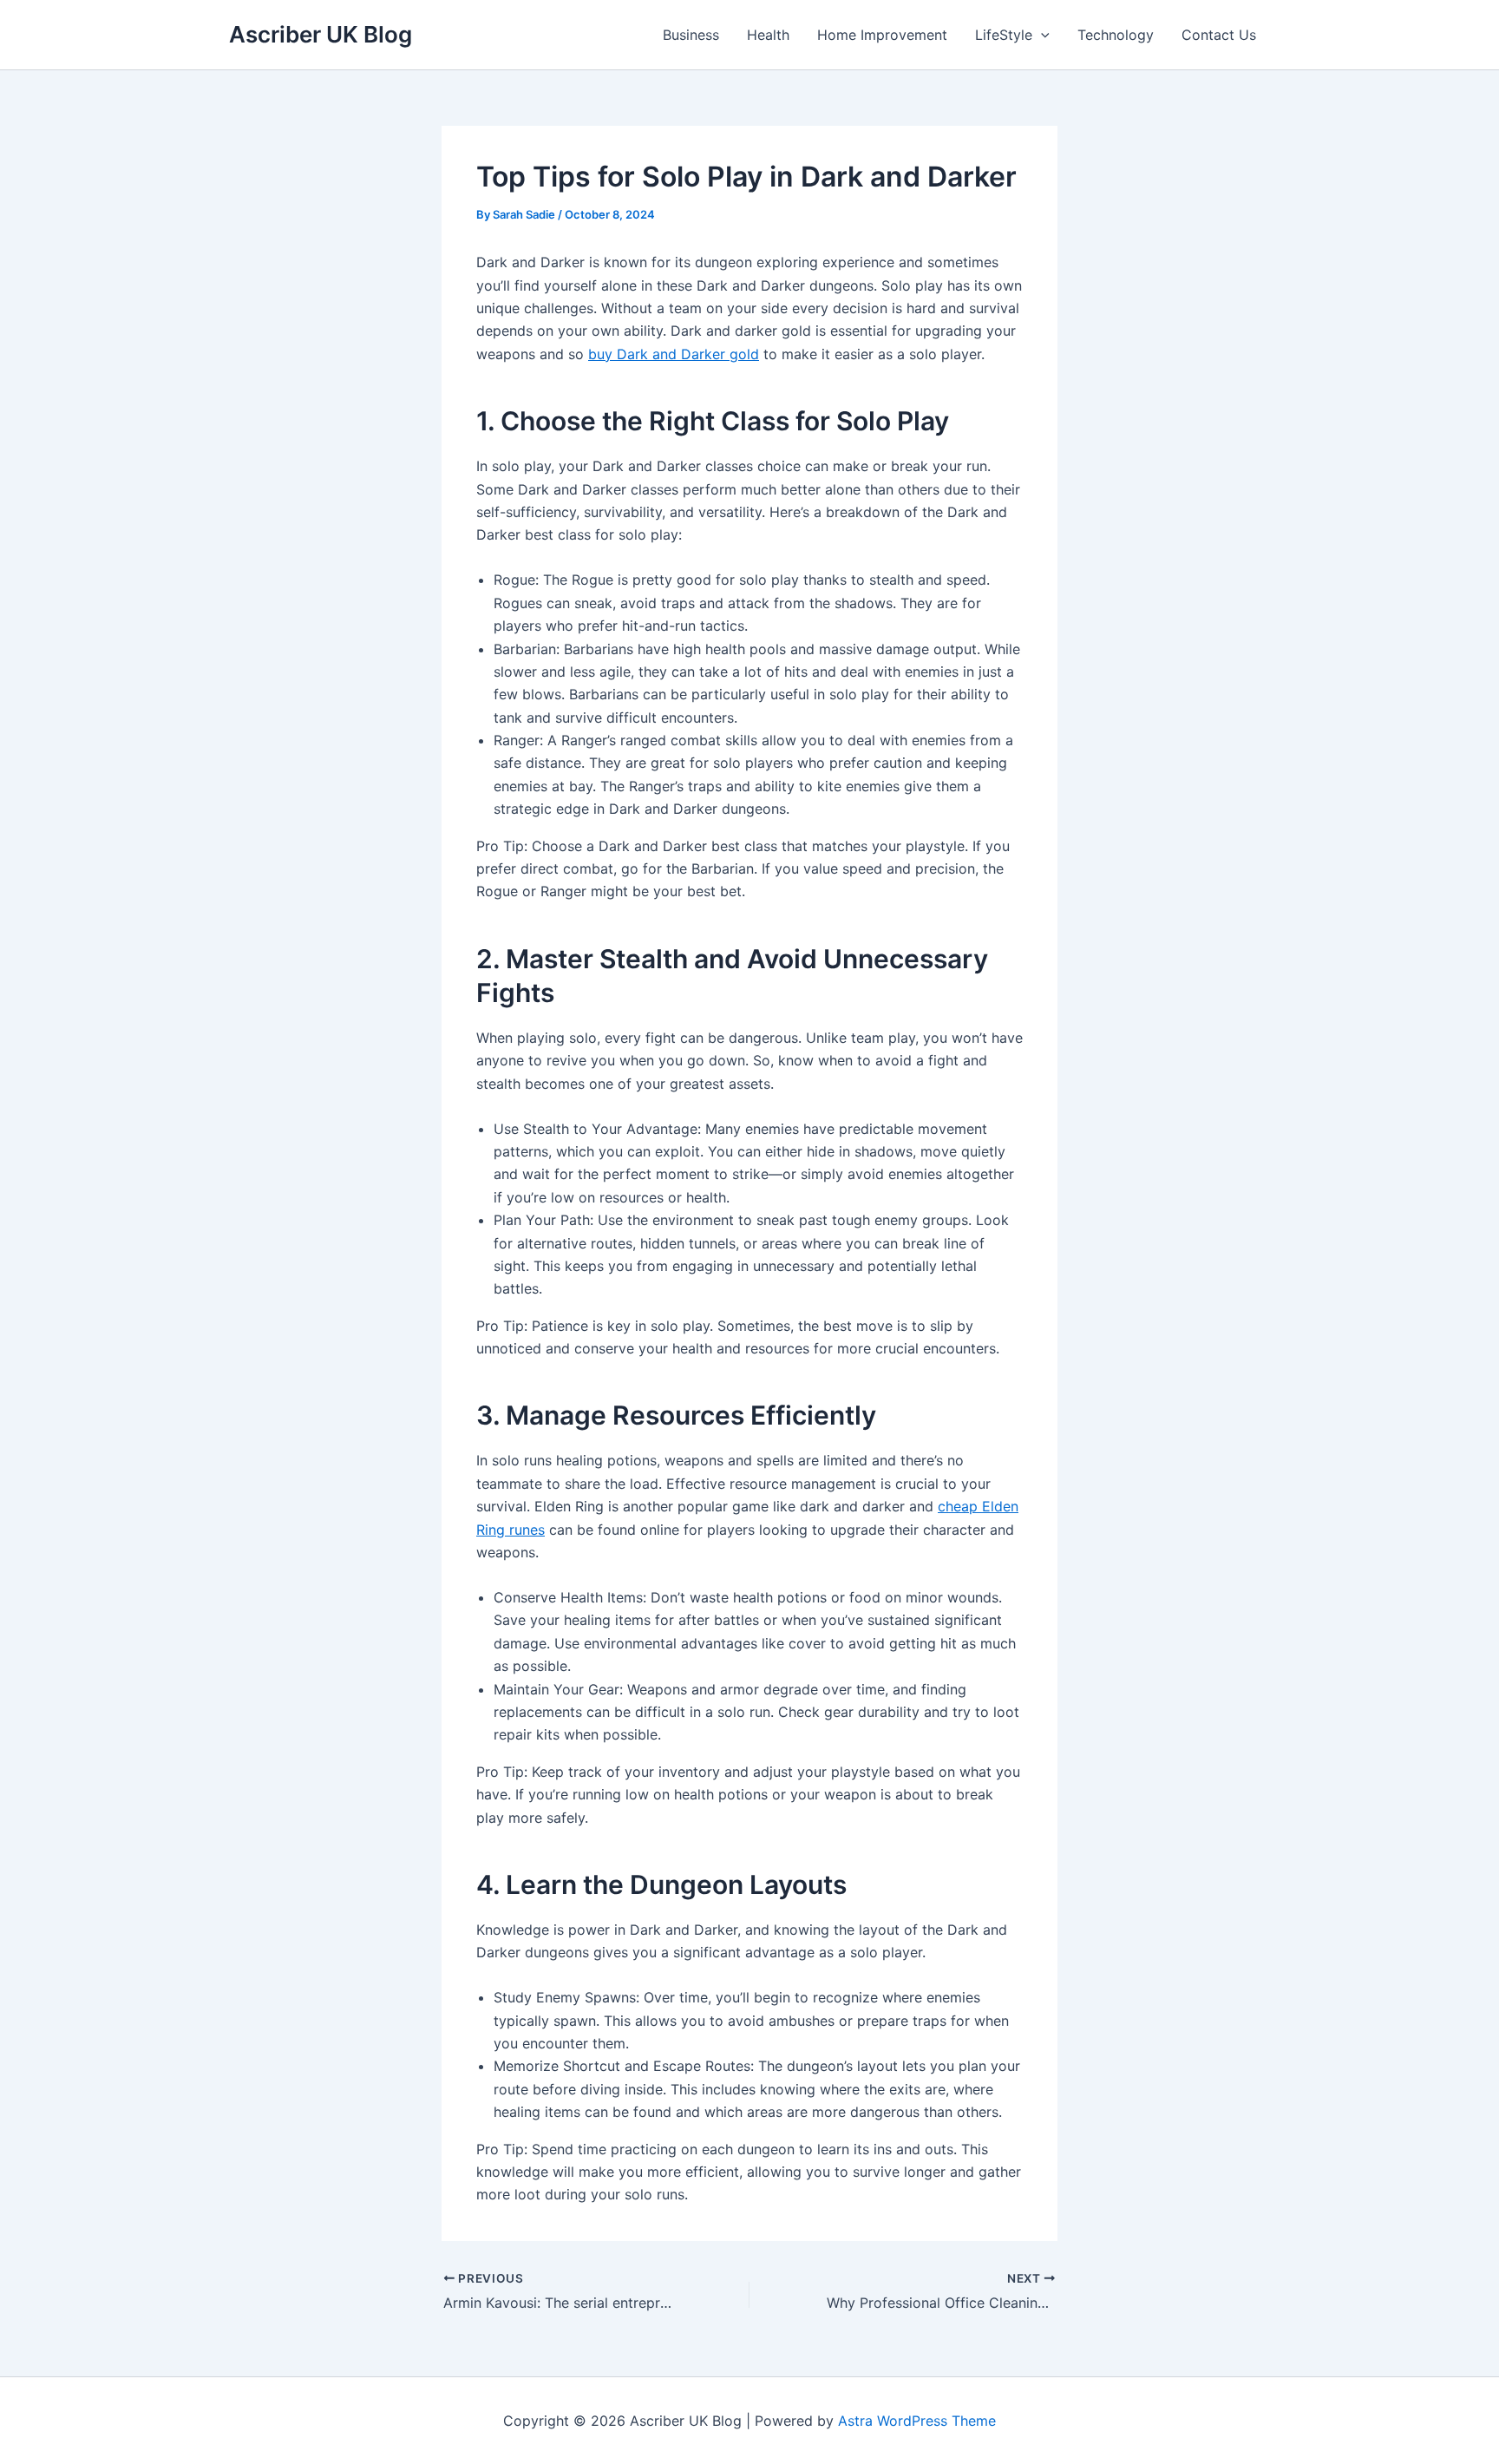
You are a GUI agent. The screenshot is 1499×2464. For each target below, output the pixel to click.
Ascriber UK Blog (321, 34)
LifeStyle (1004, 35)
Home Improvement (882, 35)
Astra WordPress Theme (917, 2421)
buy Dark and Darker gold (674, 354)
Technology (1116, 35)
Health (768, 35)
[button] (1041, 35)
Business (691, 35)
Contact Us (1219, 35)
